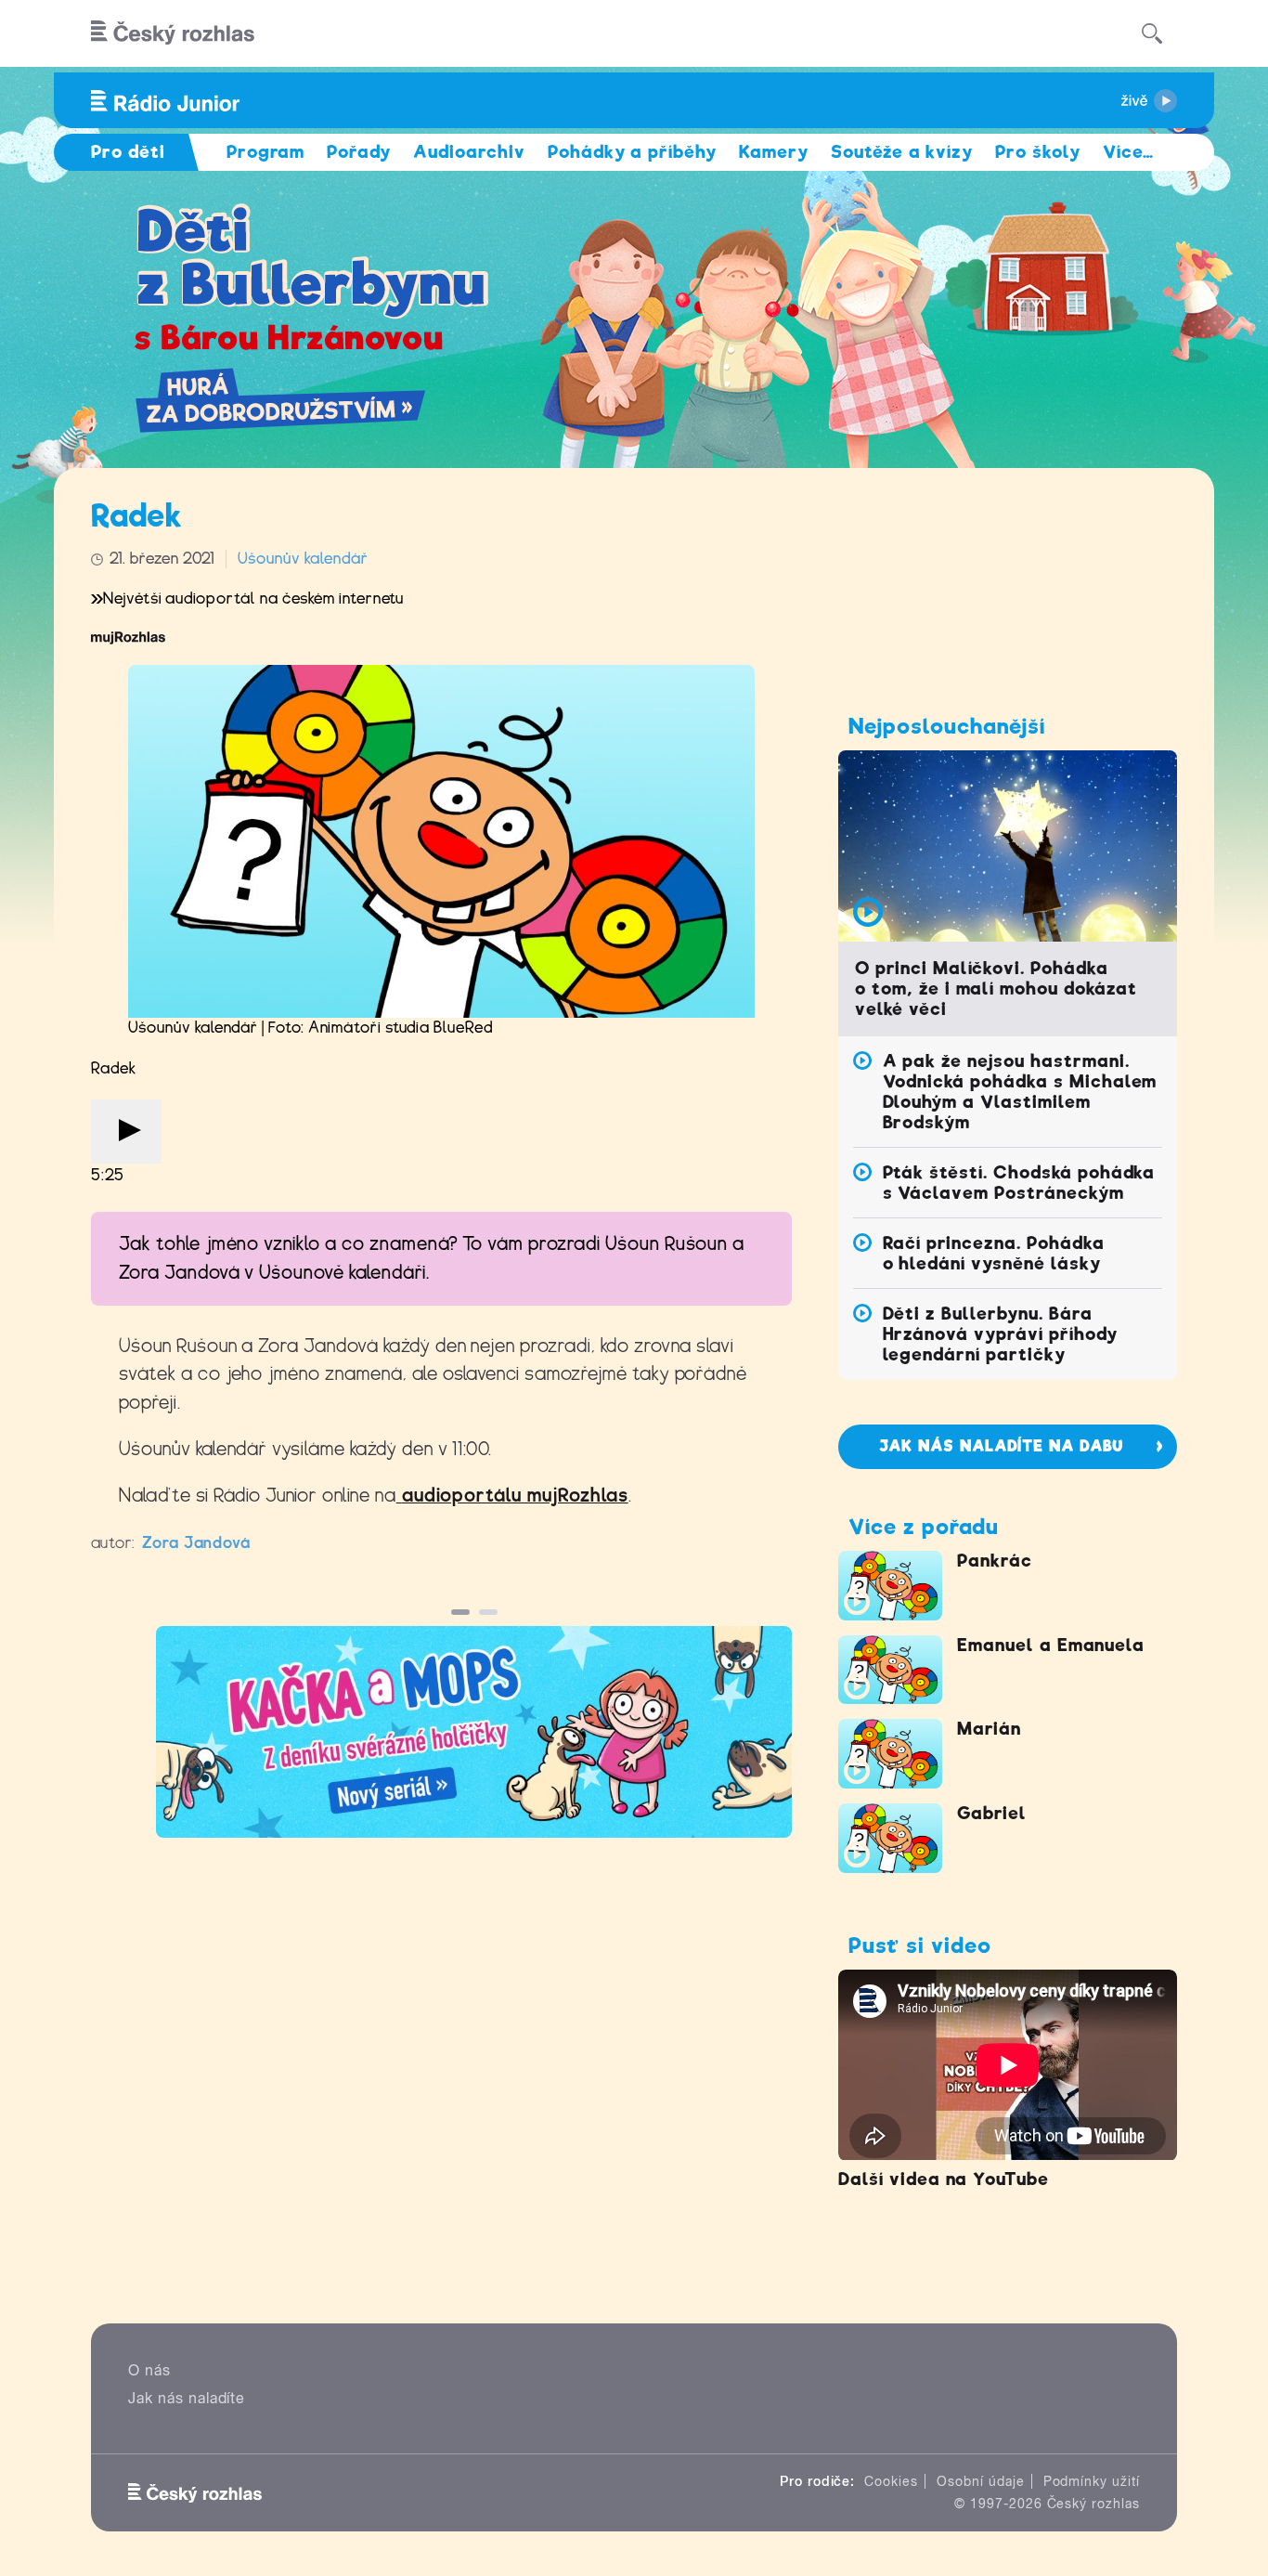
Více (1128, 152)
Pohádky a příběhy (632, 152)
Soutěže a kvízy (902, 152)
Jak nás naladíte (187, 2398)
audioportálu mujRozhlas (515, 1496)
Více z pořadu (923, 1527)
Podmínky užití (1092, 2481)
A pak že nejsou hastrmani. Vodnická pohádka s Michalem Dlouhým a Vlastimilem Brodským (1020, 1092)
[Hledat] (1152, 33)
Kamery (774, 152)
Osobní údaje (981, 2481)
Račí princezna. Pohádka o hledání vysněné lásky (994, 1253)
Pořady (359, 152)
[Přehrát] (126, 1132)
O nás (149, 2370)
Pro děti (128, 152)
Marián (989, 1729)
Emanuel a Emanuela (1051, 1645)
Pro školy (1038, 152)
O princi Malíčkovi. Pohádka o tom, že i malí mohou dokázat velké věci (996, 989)
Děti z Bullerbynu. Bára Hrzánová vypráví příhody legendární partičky (1000, 1334)
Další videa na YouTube (944, 2179)
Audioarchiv (469, 152)
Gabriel (992, 1813)
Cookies (891, 2481)
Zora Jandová (197, 1543)
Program (266, 152)
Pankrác (995, 1561)
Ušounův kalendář (303, 559)
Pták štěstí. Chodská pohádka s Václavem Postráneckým (1019, 1183)
